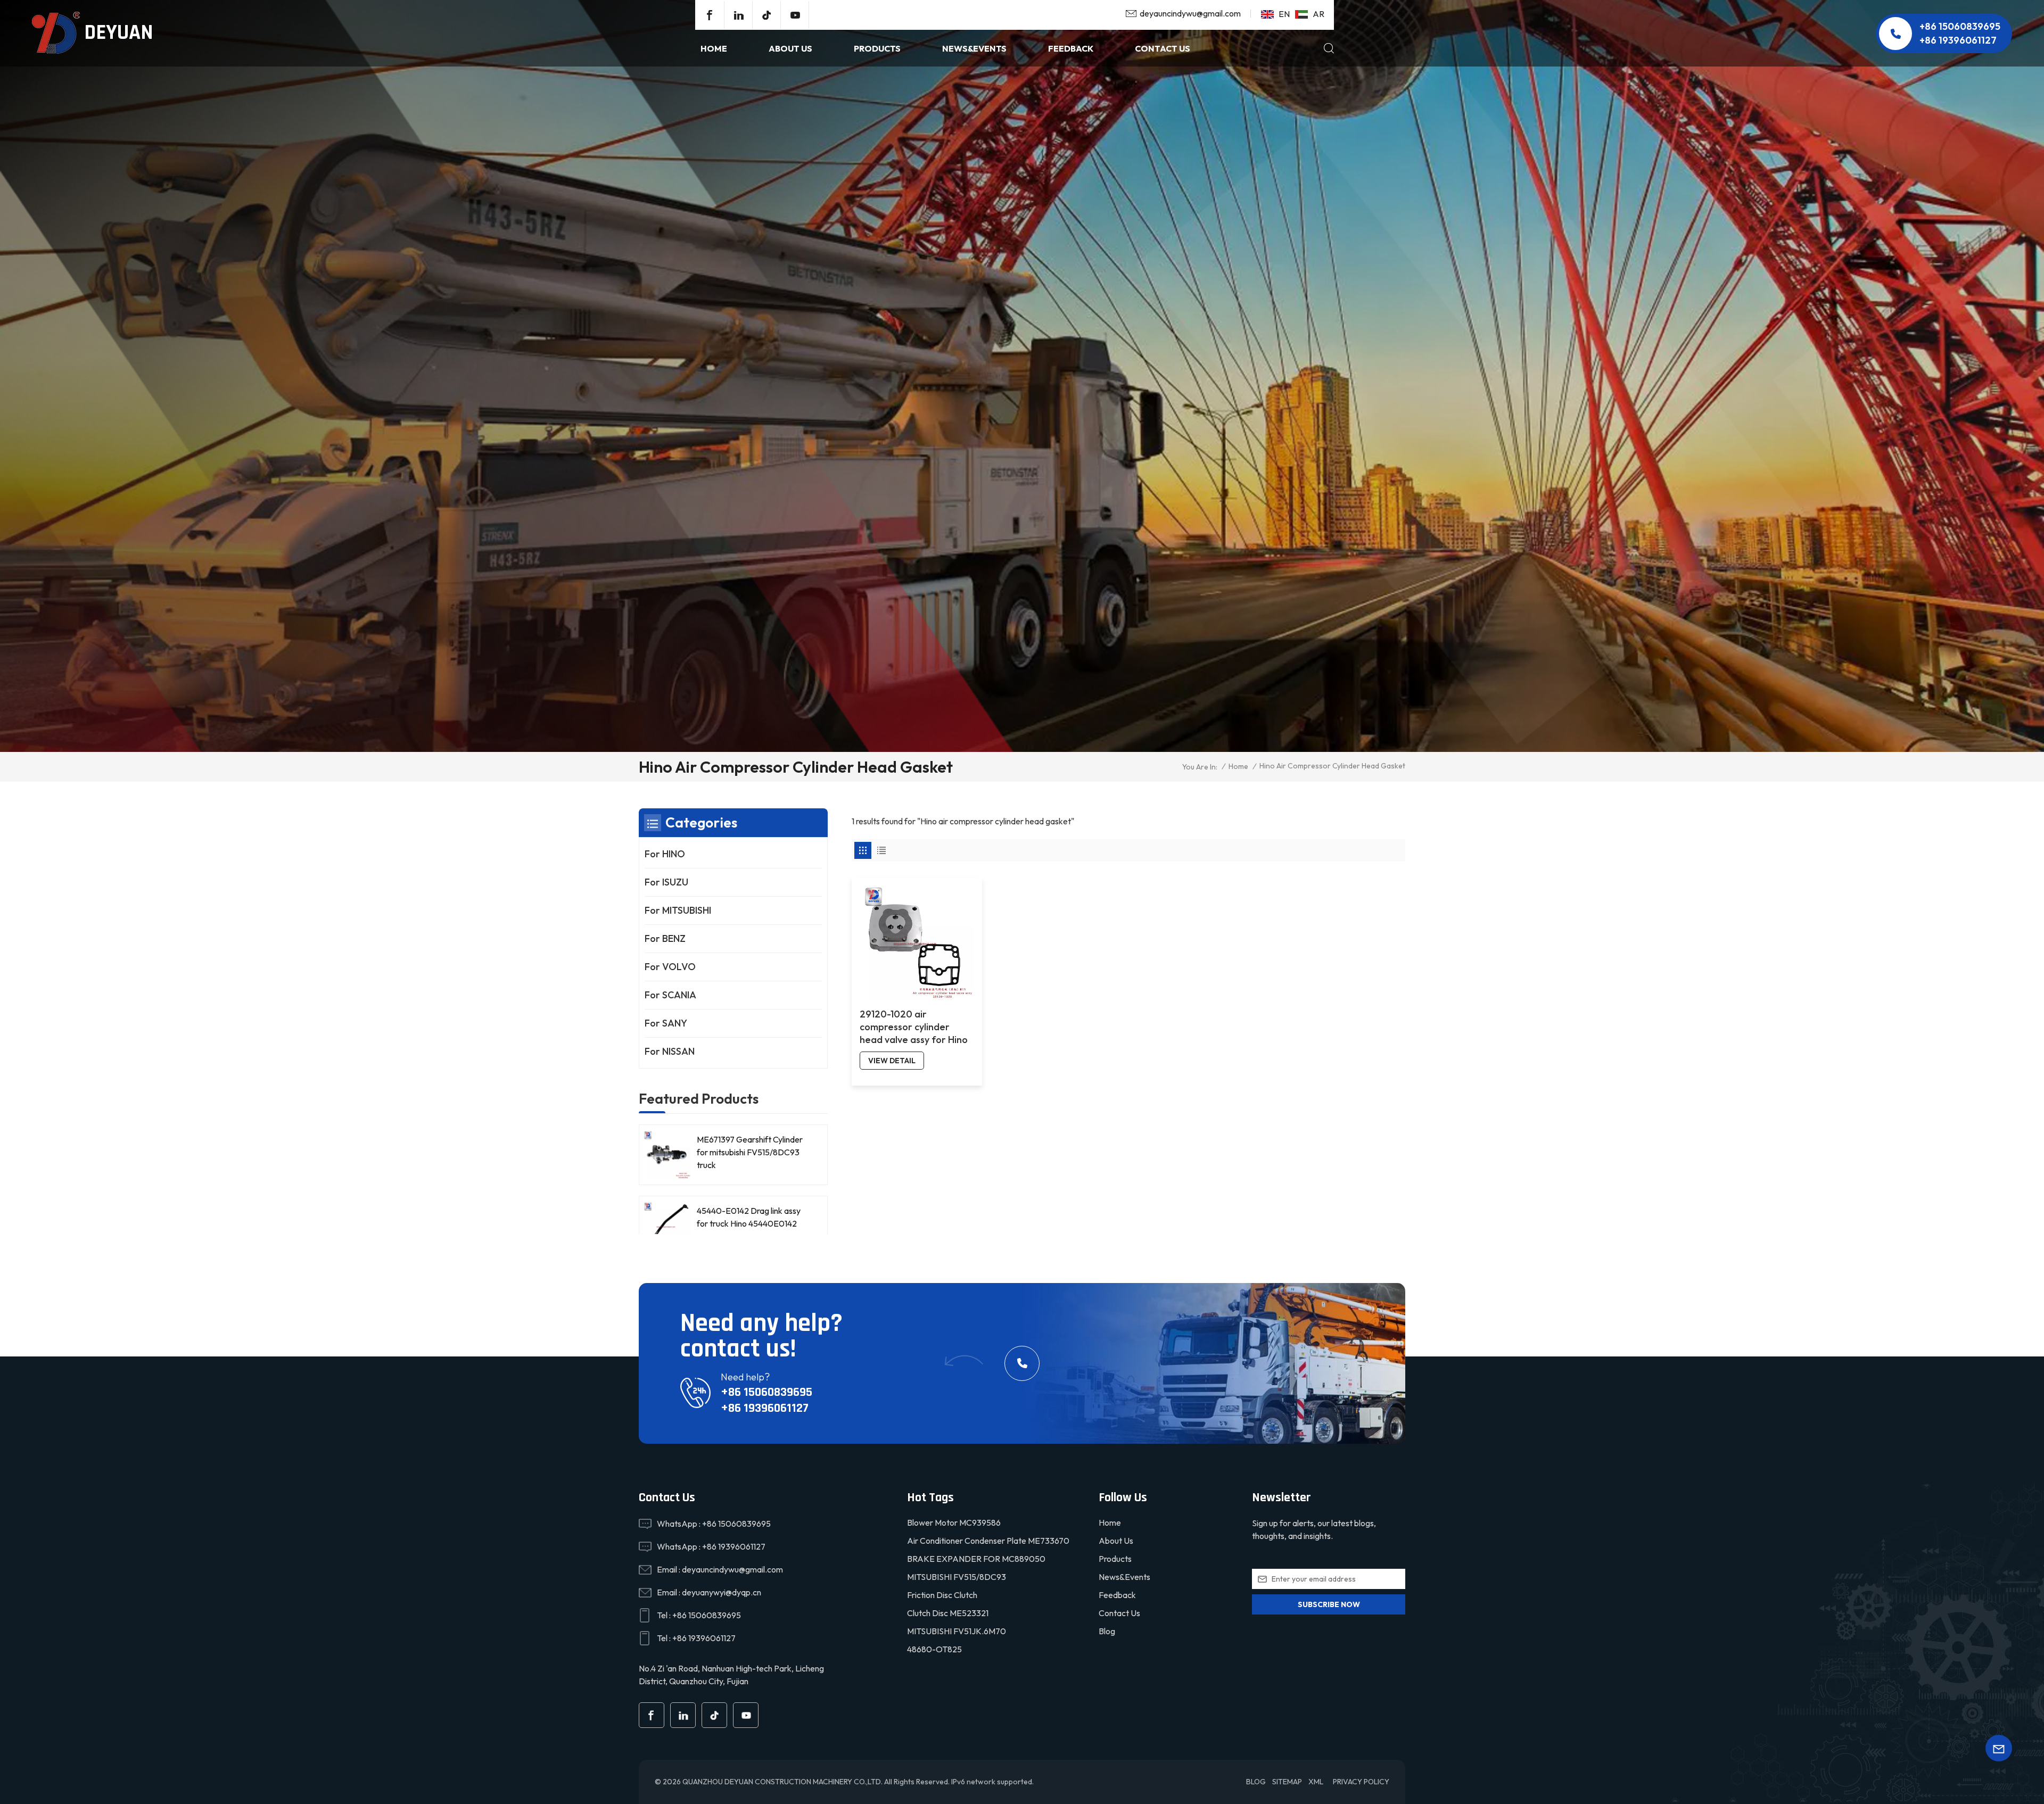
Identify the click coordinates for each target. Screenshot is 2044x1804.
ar (1318, 14)
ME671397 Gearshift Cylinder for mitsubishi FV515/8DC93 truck (750, 1152)
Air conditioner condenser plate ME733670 (988, 1541)
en (1284, 14)
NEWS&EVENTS (974, 48)
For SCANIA (670, 995)
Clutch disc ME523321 (948, 1613)
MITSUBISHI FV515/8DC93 (957, 1577)
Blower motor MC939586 (954, 1522)
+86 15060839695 (1960, 26)
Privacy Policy (1361, 1782)
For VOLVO (670, 967)
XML (1316, 1782)
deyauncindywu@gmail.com (1190, 13)
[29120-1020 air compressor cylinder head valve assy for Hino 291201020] (917, 943)
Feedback (1071, 48)
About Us (790, 48)
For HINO (665, 854)
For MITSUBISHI (678, 910)
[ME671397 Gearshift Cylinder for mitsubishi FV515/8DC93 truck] (667, 1155)
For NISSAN (670, 1051)
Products (1115, 1559)
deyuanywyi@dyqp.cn (722, 1592)
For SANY (666, 1023)
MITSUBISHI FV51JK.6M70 (957, 1631)
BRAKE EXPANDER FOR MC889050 (976, 1559)
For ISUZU (666, 882)
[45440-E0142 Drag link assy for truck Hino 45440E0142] (667, 1226)
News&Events (1124, 1577)
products (877, 48)
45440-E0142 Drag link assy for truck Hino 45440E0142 (749, 1217)
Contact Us (1163, 48)
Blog (1107, 1631)
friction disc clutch (942, 1595)
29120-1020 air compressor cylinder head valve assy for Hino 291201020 (914, 1027)
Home (714, 48)
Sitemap (1287, 1782)
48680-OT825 (934, 1649)
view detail (892, 1061)
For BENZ (665, 938)
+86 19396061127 (1958, 40)
